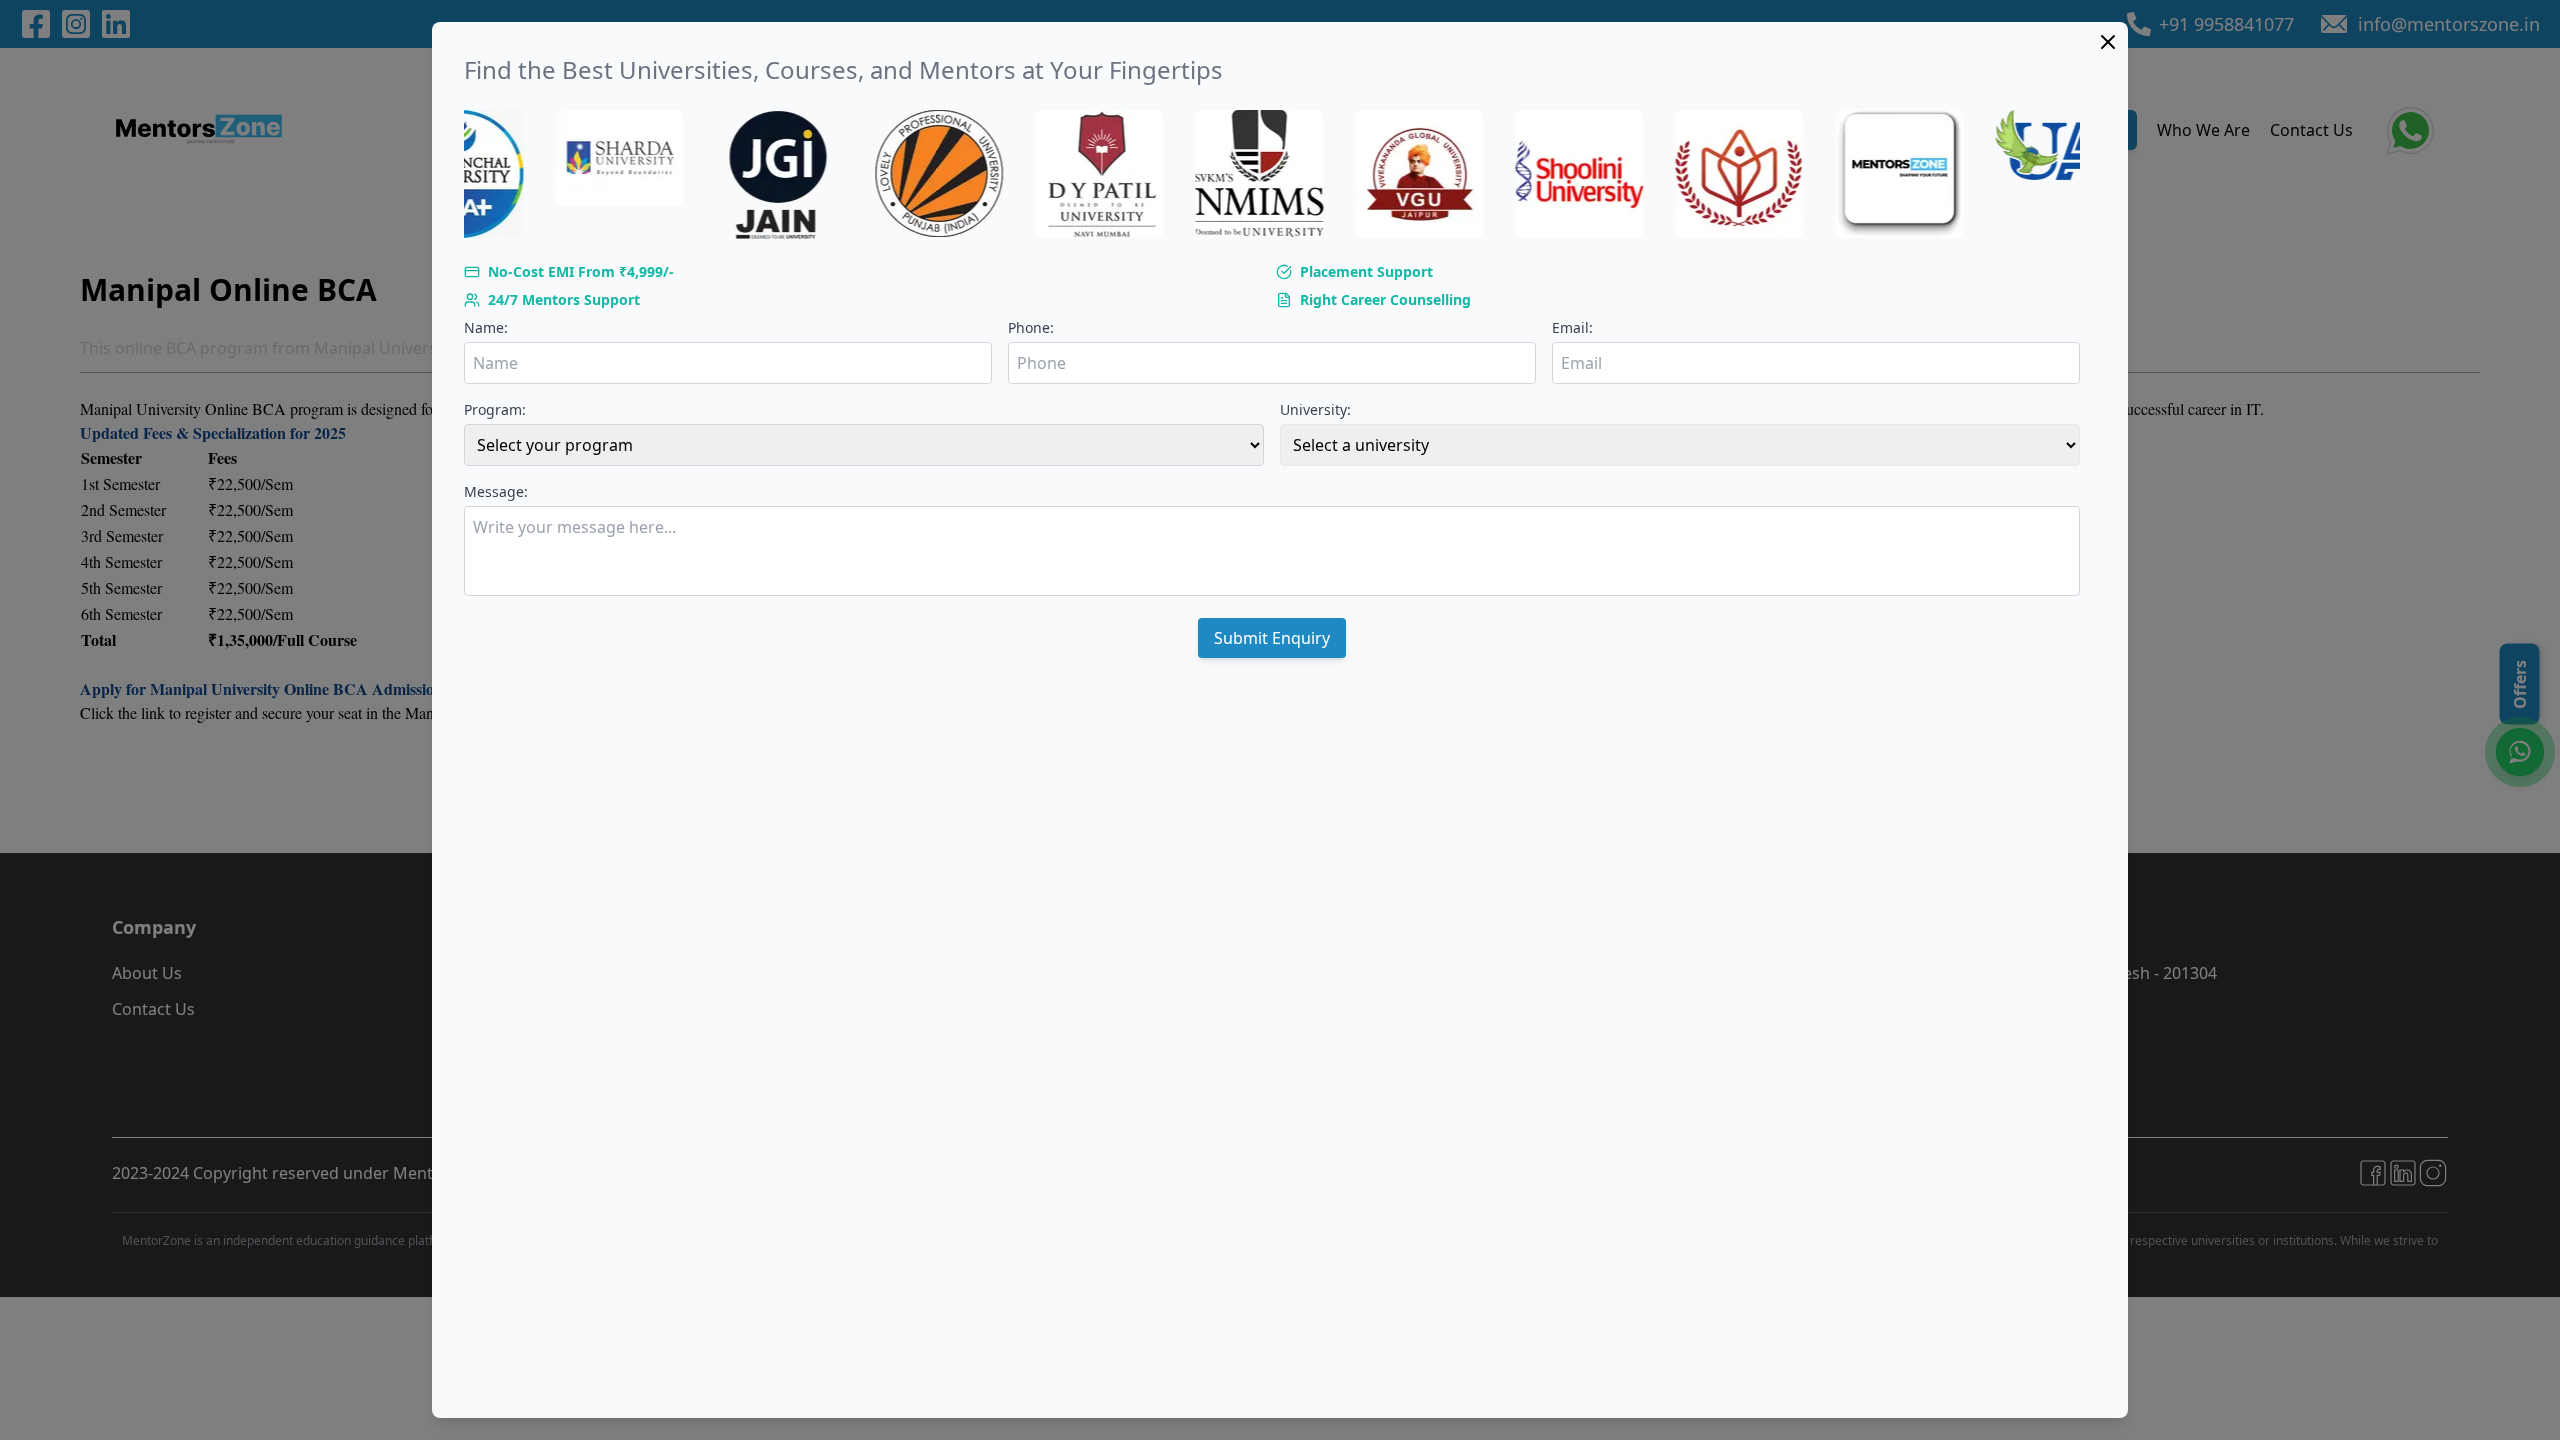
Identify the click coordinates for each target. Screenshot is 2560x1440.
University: (1315, 409)
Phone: (1031, 327)
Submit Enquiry (1272, 638)
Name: (486, 327)
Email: (1572, 327)
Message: (496, 491)
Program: (495, 409)
